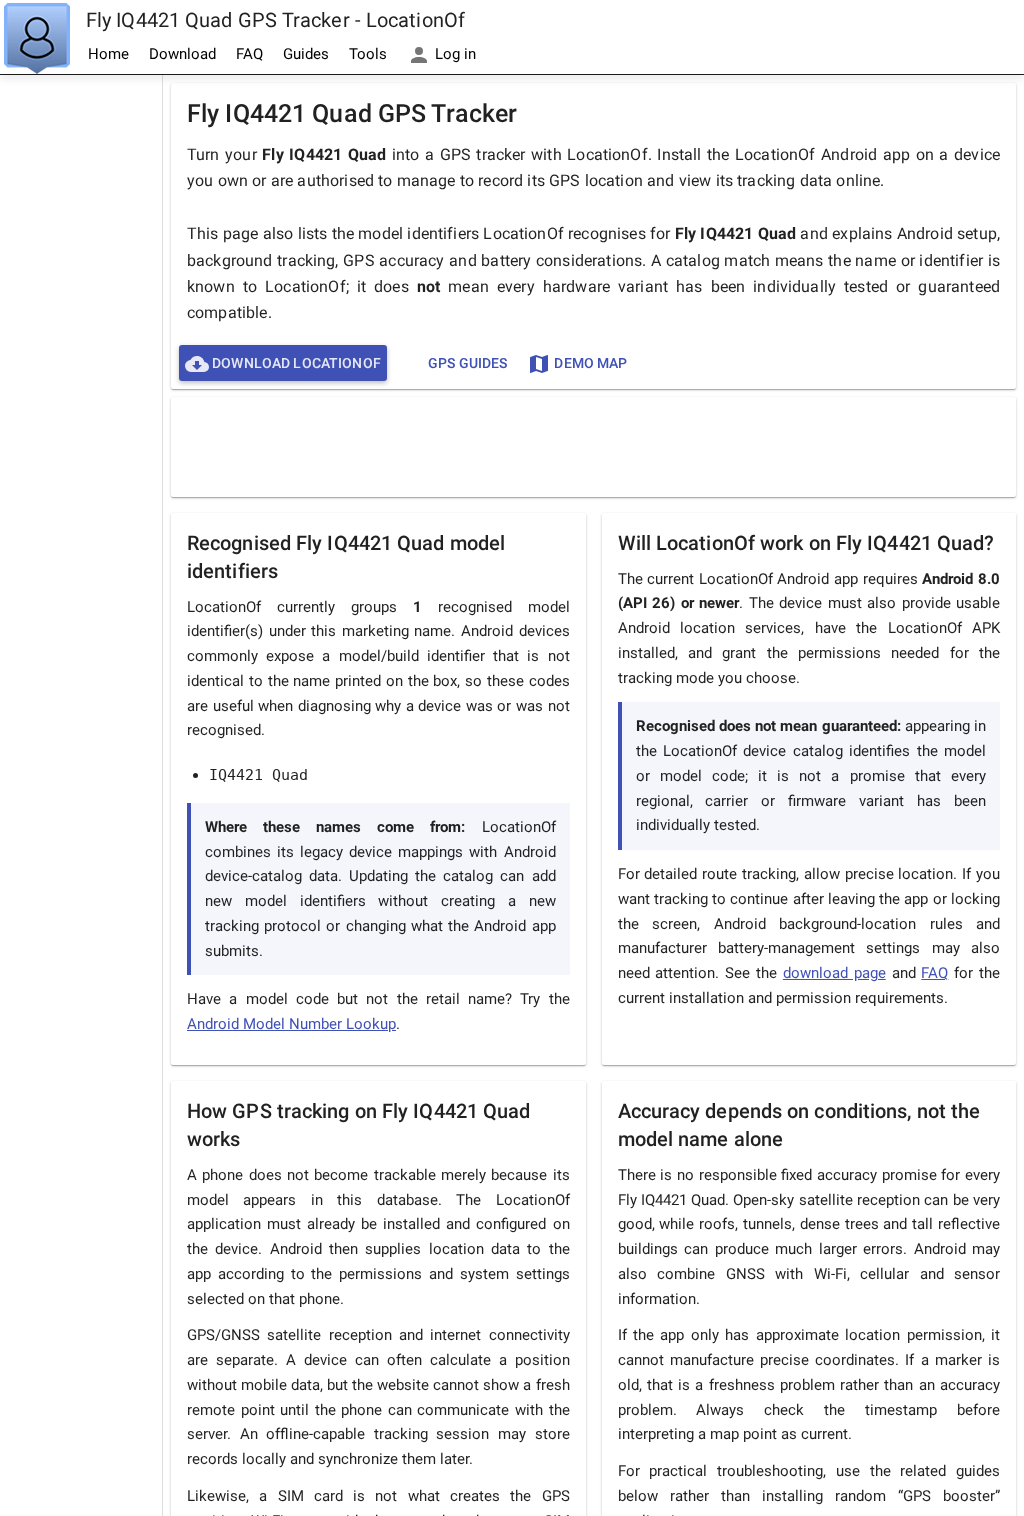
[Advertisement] (81, 376)
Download (182, 54)
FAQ (249, 54)
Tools (368, 54)
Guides (306, 54)
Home (108, 54)
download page (834, 973)
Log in (453, 54)
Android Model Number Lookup (291, 1024)
